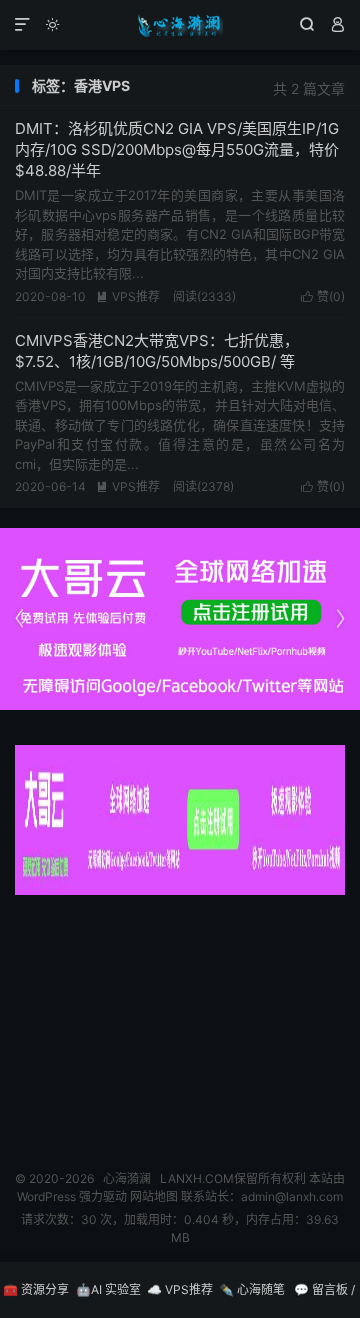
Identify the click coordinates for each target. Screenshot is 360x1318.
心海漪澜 (180, 25)
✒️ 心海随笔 (252, 1289)
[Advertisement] (180, 1025)
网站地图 (154, 1196)
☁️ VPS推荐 (180, 1289)
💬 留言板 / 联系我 (324, 1300)
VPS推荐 (128, 296)
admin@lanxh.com (292, 1196)
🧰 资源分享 (36, 1289)
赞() (323, 296)
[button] (340, 619)
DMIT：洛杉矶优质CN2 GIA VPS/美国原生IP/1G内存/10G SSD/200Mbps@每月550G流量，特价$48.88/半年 (177, 149)
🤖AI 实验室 (108, 1289)
